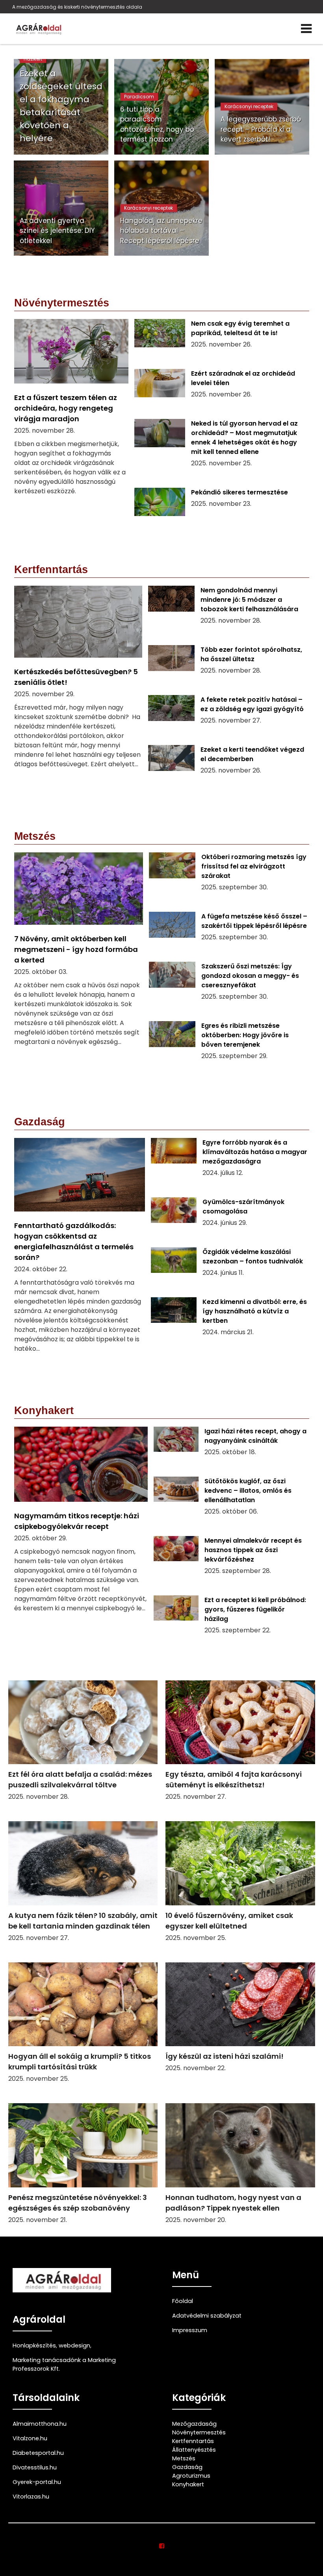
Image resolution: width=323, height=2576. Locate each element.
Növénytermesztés (199, 2432)
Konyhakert (188, 2484)
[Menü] (306, 29)
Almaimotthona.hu (40, 2424)
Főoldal (183, 2301)
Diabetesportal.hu (38, 2453)
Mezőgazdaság (194, 2424)
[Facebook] (162, 2546)
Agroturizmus (191, 2476)
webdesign (74, 2346)
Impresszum (190, 2330)
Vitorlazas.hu (31, 2497)
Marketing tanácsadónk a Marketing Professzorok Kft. (64, 2364)
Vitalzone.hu (30, 2438)
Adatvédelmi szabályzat (207, 2316)
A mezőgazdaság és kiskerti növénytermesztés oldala (77, 7)
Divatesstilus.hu (35, 2467)
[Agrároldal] (38, 29)
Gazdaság (187, 2467)
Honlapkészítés (34, 2346)
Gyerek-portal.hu (37, 2482)
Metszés (184, 2458)
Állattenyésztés (194, 2450)
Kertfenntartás (193, 2441)
